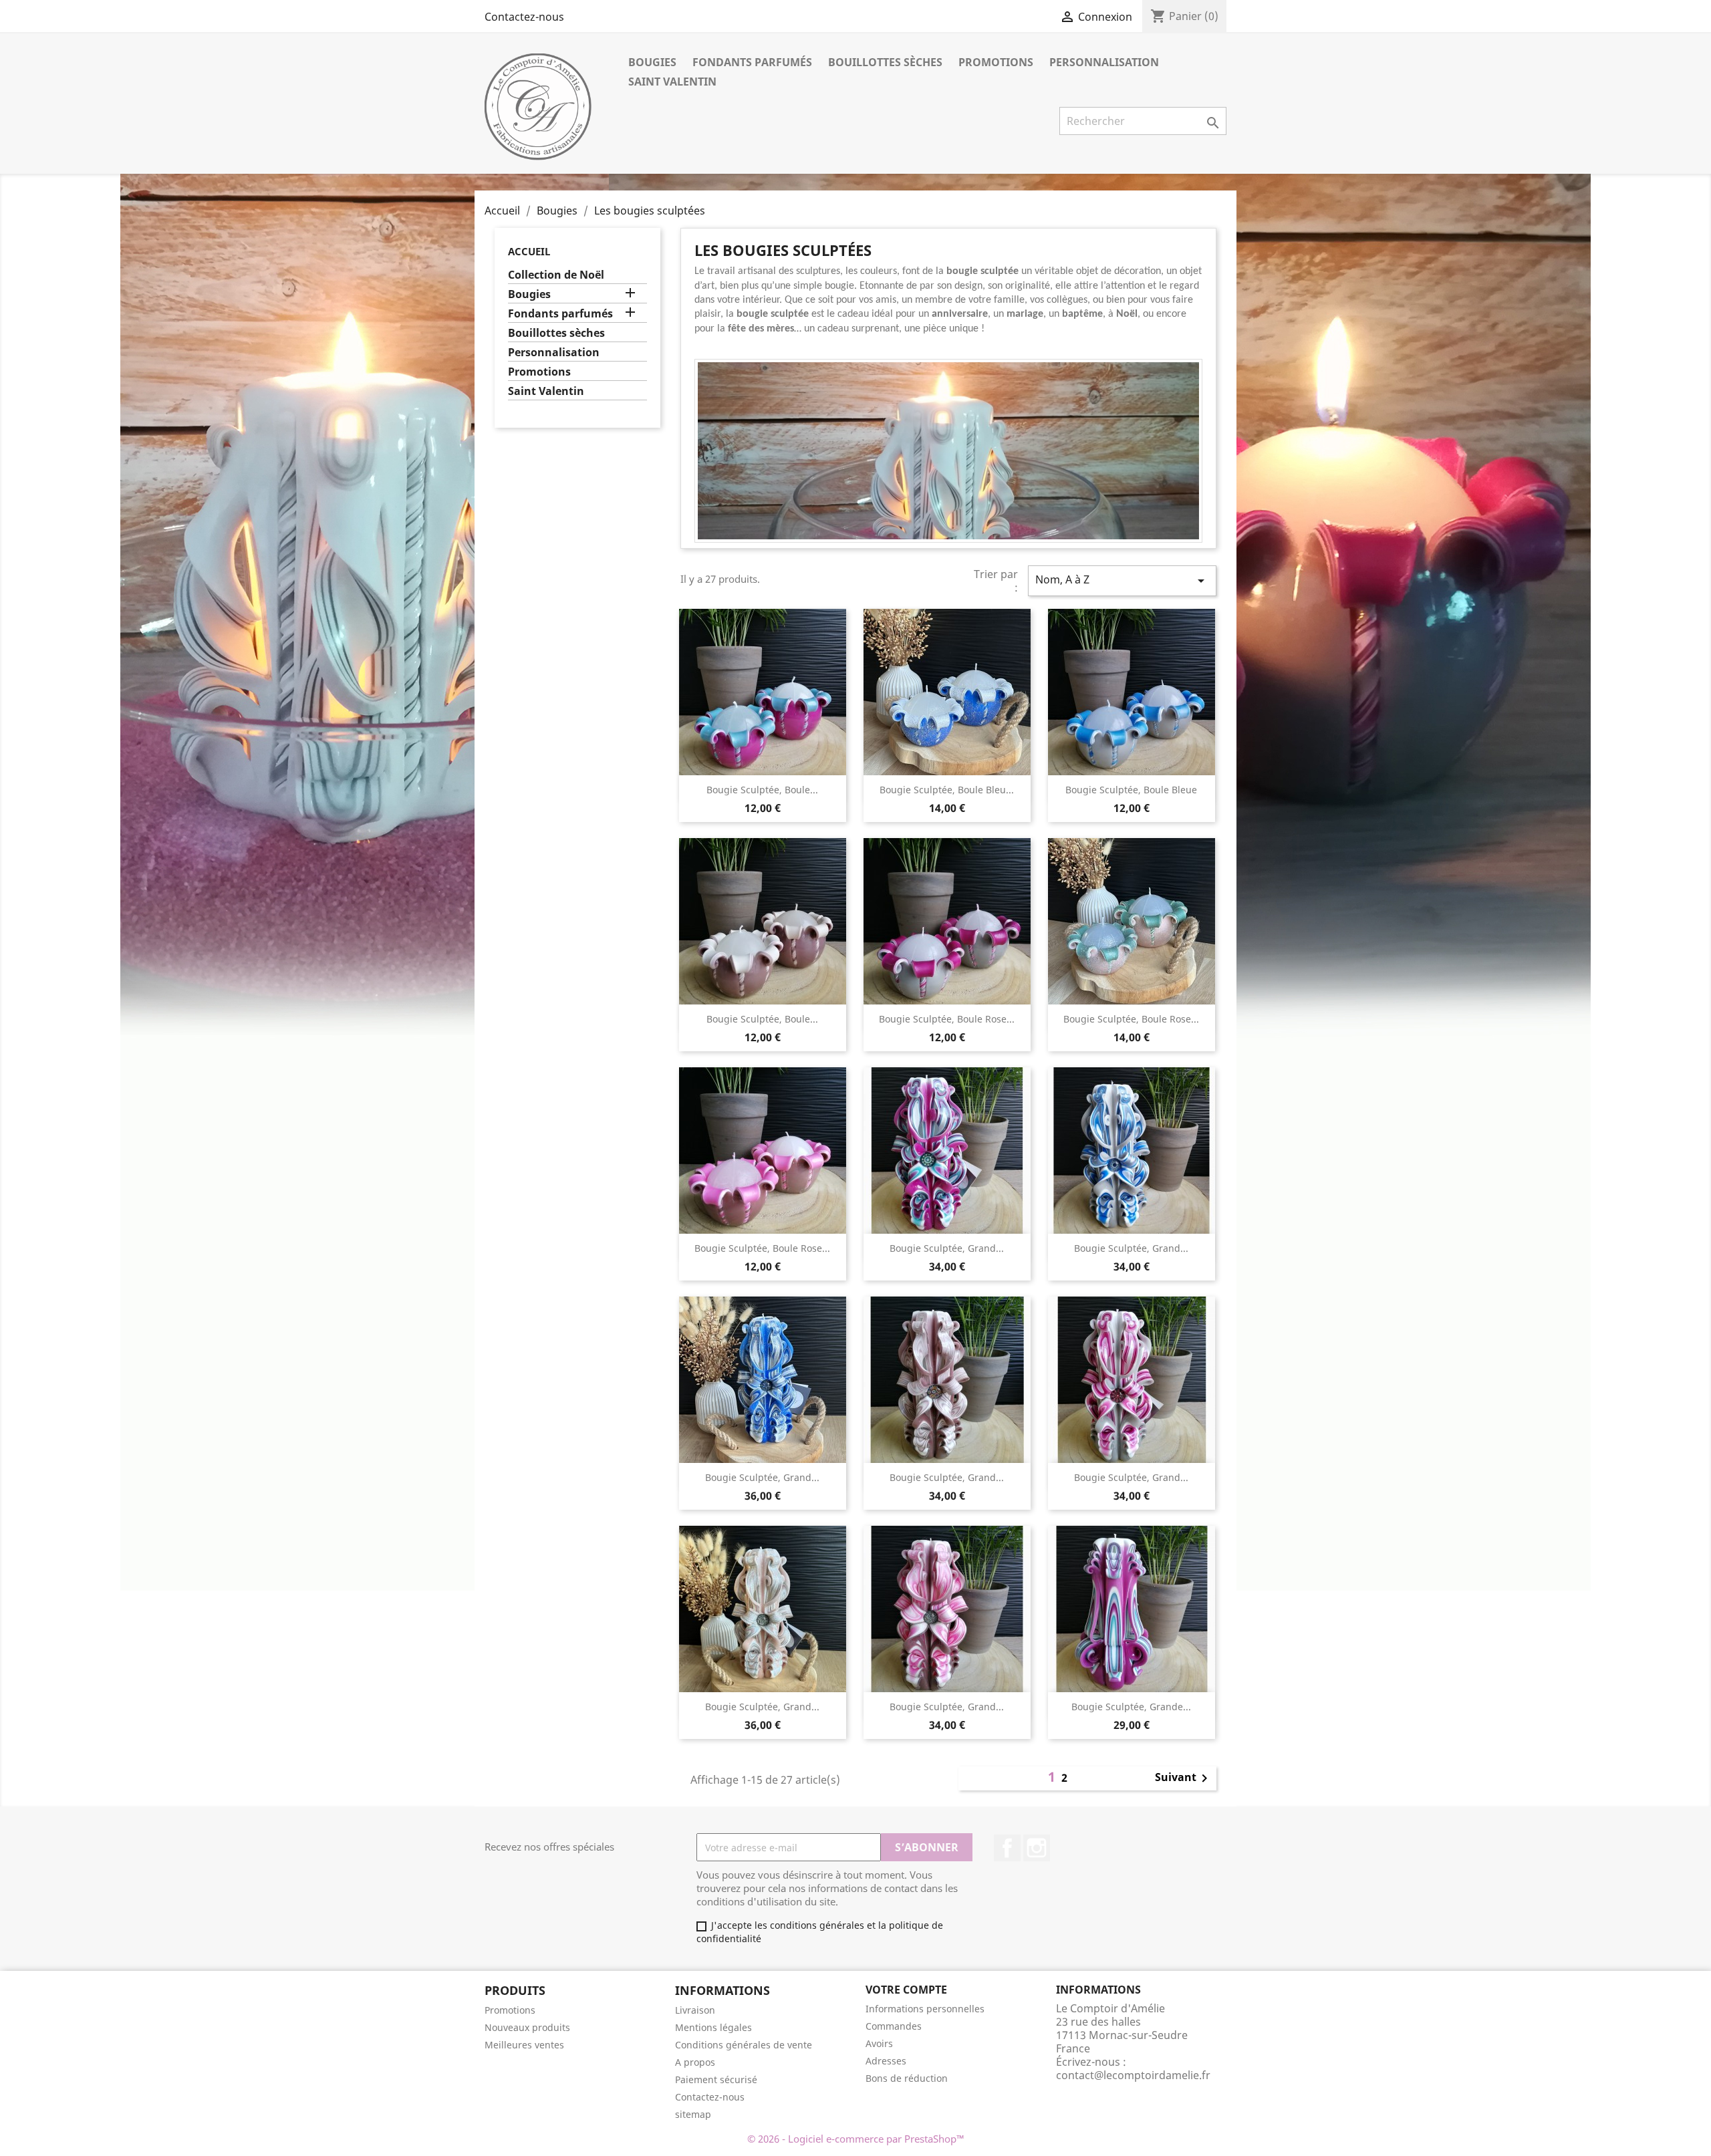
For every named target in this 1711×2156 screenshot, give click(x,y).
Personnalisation (1104, 62)
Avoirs (879, 2043)
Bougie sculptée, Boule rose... (947, 1019)
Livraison (695, 2010)
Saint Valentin (672, 82)
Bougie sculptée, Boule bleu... (947, 790)
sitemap (693, 2114)
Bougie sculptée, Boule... (762, 790)
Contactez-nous (524, 17)
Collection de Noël (556, 275)
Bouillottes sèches (885, 62)
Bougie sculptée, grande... (1131, 1707)
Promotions (996, 62)
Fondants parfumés (752, 62)
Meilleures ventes (524, 2045)
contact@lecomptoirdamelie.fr (1133, 2075)
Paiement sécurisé (716, 2079)
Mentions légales (713, 2027)
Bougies (652, 62)
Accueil (529, 251)
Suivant (1184, 1778)
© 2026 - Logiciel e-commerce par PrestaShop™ (856, 2139)
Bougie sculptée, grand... (947, 1248)
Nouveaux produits (527, 2027)
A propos (695, 2062)
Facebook (1007, 1848)
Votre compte (906, 1990)
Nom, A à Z (1122, 580)
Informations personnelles (925, 2009)
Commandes (894, 2026)
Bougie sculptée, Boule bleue (1131, 790)
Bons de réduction (907, 2078)
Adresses (886, 2061)
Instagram (1037, 1848)
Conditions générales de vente (744, 2045)
